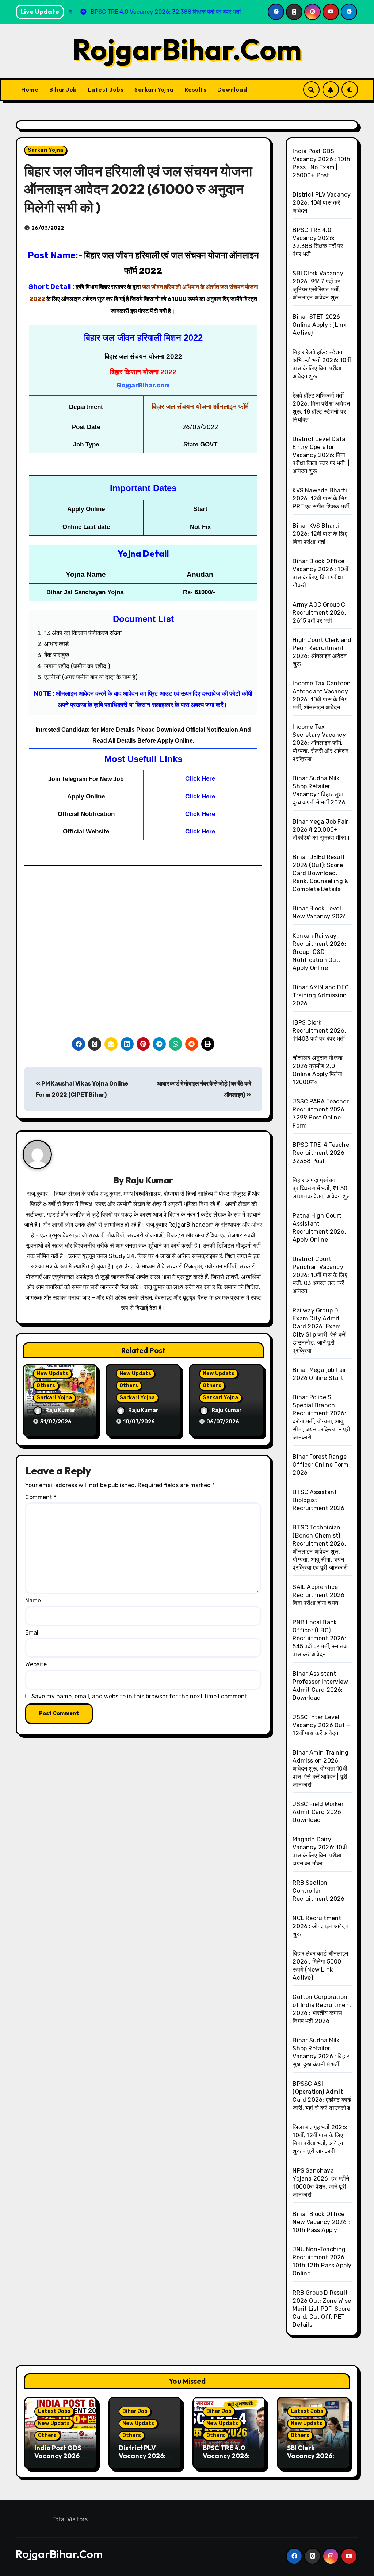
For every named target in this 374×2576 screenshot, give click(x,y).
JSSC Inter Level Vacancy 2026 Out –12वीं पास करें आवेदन (321, 1725)
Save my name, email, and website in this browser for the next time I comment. (140, 1696)
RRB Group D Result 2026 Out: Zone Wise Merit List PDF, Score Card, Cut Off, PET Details (322, 2309)
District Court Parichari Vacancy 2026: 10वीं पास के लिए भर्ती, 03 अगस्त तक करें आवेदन (320, 1275)
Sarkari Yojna (154, 89)
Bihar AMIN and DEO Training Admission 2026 (321, 995)
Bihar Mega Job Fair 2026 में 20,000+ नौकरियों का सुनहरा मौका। (321, 830)
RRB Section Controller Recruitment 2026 (318, 1891)
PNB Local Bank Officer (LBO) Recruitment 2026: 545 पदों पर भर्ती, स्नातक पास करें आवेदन (320, 1638)
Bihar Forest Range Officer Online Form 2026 (320, 1465)
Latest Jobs (106, 89)
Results (196, 89)
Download (232, 89)
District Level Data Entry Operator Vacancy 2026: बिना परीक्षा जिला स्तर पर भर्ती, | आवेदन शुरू (321, 455)
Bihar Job (63, 89)
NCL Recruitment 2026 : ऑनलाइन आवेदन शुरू (320, 1926)
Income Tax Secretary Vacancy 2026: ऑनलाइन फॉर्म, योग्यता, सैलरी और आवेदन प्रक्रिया (320, 743)
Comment (41, 1497)
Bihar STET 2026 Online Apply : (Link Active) (319, 325)
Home (30, 89)
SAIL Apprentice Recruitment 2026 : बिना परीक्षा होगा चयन (320, 1595)
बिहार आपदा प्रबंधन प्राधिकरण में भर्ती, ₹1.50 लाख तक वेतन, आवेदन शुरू (322, 1188)
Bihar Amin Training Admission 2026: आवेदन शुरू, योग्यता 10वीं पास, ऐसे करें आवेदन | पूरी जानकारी (320, 1769)
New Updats (52, 1374)
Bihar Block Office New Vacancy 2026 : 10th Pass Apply (321, 2222)
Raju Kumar (149, 1180)
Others (46, 1386)
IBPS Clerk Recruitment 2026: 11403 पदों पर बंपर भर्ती (319, 1031)
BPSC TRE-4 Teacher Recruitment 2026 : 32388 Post (322, 1153)
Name (33, 1600)
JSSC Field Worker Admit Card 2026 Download (318, 1812)
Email (33, 1633)
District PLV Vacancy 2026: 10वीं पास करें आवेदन (322, 203)
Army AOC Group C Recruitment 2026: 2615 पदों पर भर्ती (319, 613)
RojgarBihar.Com (187, 49)
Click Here (200, 779)
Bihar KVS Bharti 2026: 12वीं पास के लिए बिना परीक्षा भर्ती (320, 534)
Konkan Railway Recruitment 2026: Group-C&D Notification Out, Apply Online (319, 952)
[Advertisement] (144, 960)
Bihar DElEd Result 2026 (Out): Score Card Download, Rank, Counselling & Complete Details (320, 873)
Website (36, 1664)
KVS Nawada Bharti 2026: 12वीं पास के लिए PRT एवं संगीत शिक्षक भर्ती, (322, 498)
